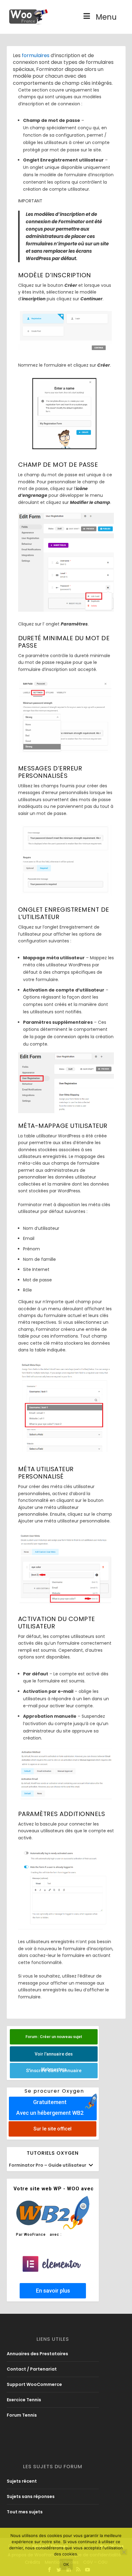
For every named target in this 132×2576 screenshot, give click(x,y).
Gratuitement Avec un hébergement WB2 (50, 2107)
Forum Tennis (22, 2415)
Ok (66, 2564)
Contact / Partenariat (32, 2369)
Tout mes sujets (25, 2512)
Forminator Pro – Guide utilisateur (48, 2165)
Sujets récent (22, 2481)
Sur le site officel (52, 2129)
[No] (124, 2552)
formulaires (36, 55)
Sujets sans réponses (31, 2496)
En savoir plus (53, 2291)
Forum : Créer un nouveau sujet (54, 2037)
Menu (106, 17)
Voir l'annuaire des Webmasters (54, 2057)
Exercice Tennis (24, 2400)
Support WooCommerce (34, 2384)
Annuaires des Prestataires (37, 2354)
